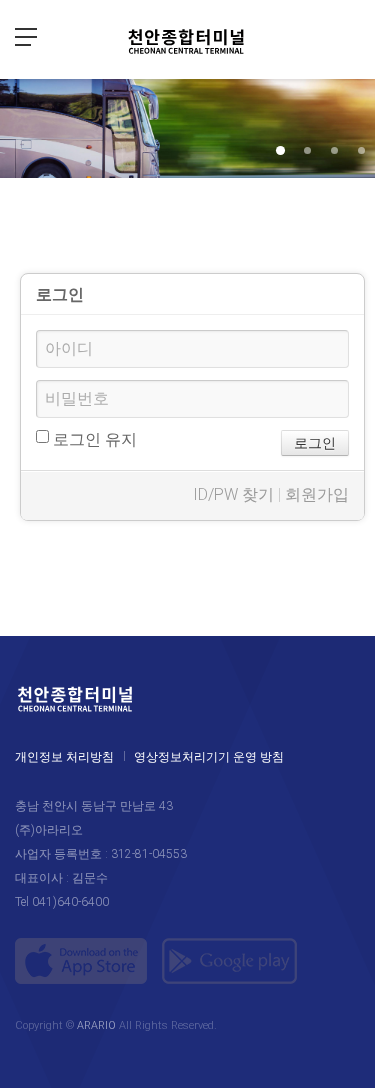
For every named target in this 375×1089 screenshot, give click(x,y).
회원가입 (317, 494)
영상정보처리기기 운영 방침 (209, 757)
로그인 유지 (93, 439)
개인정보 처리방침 (64, 757)
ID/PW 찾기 (233, 494)
